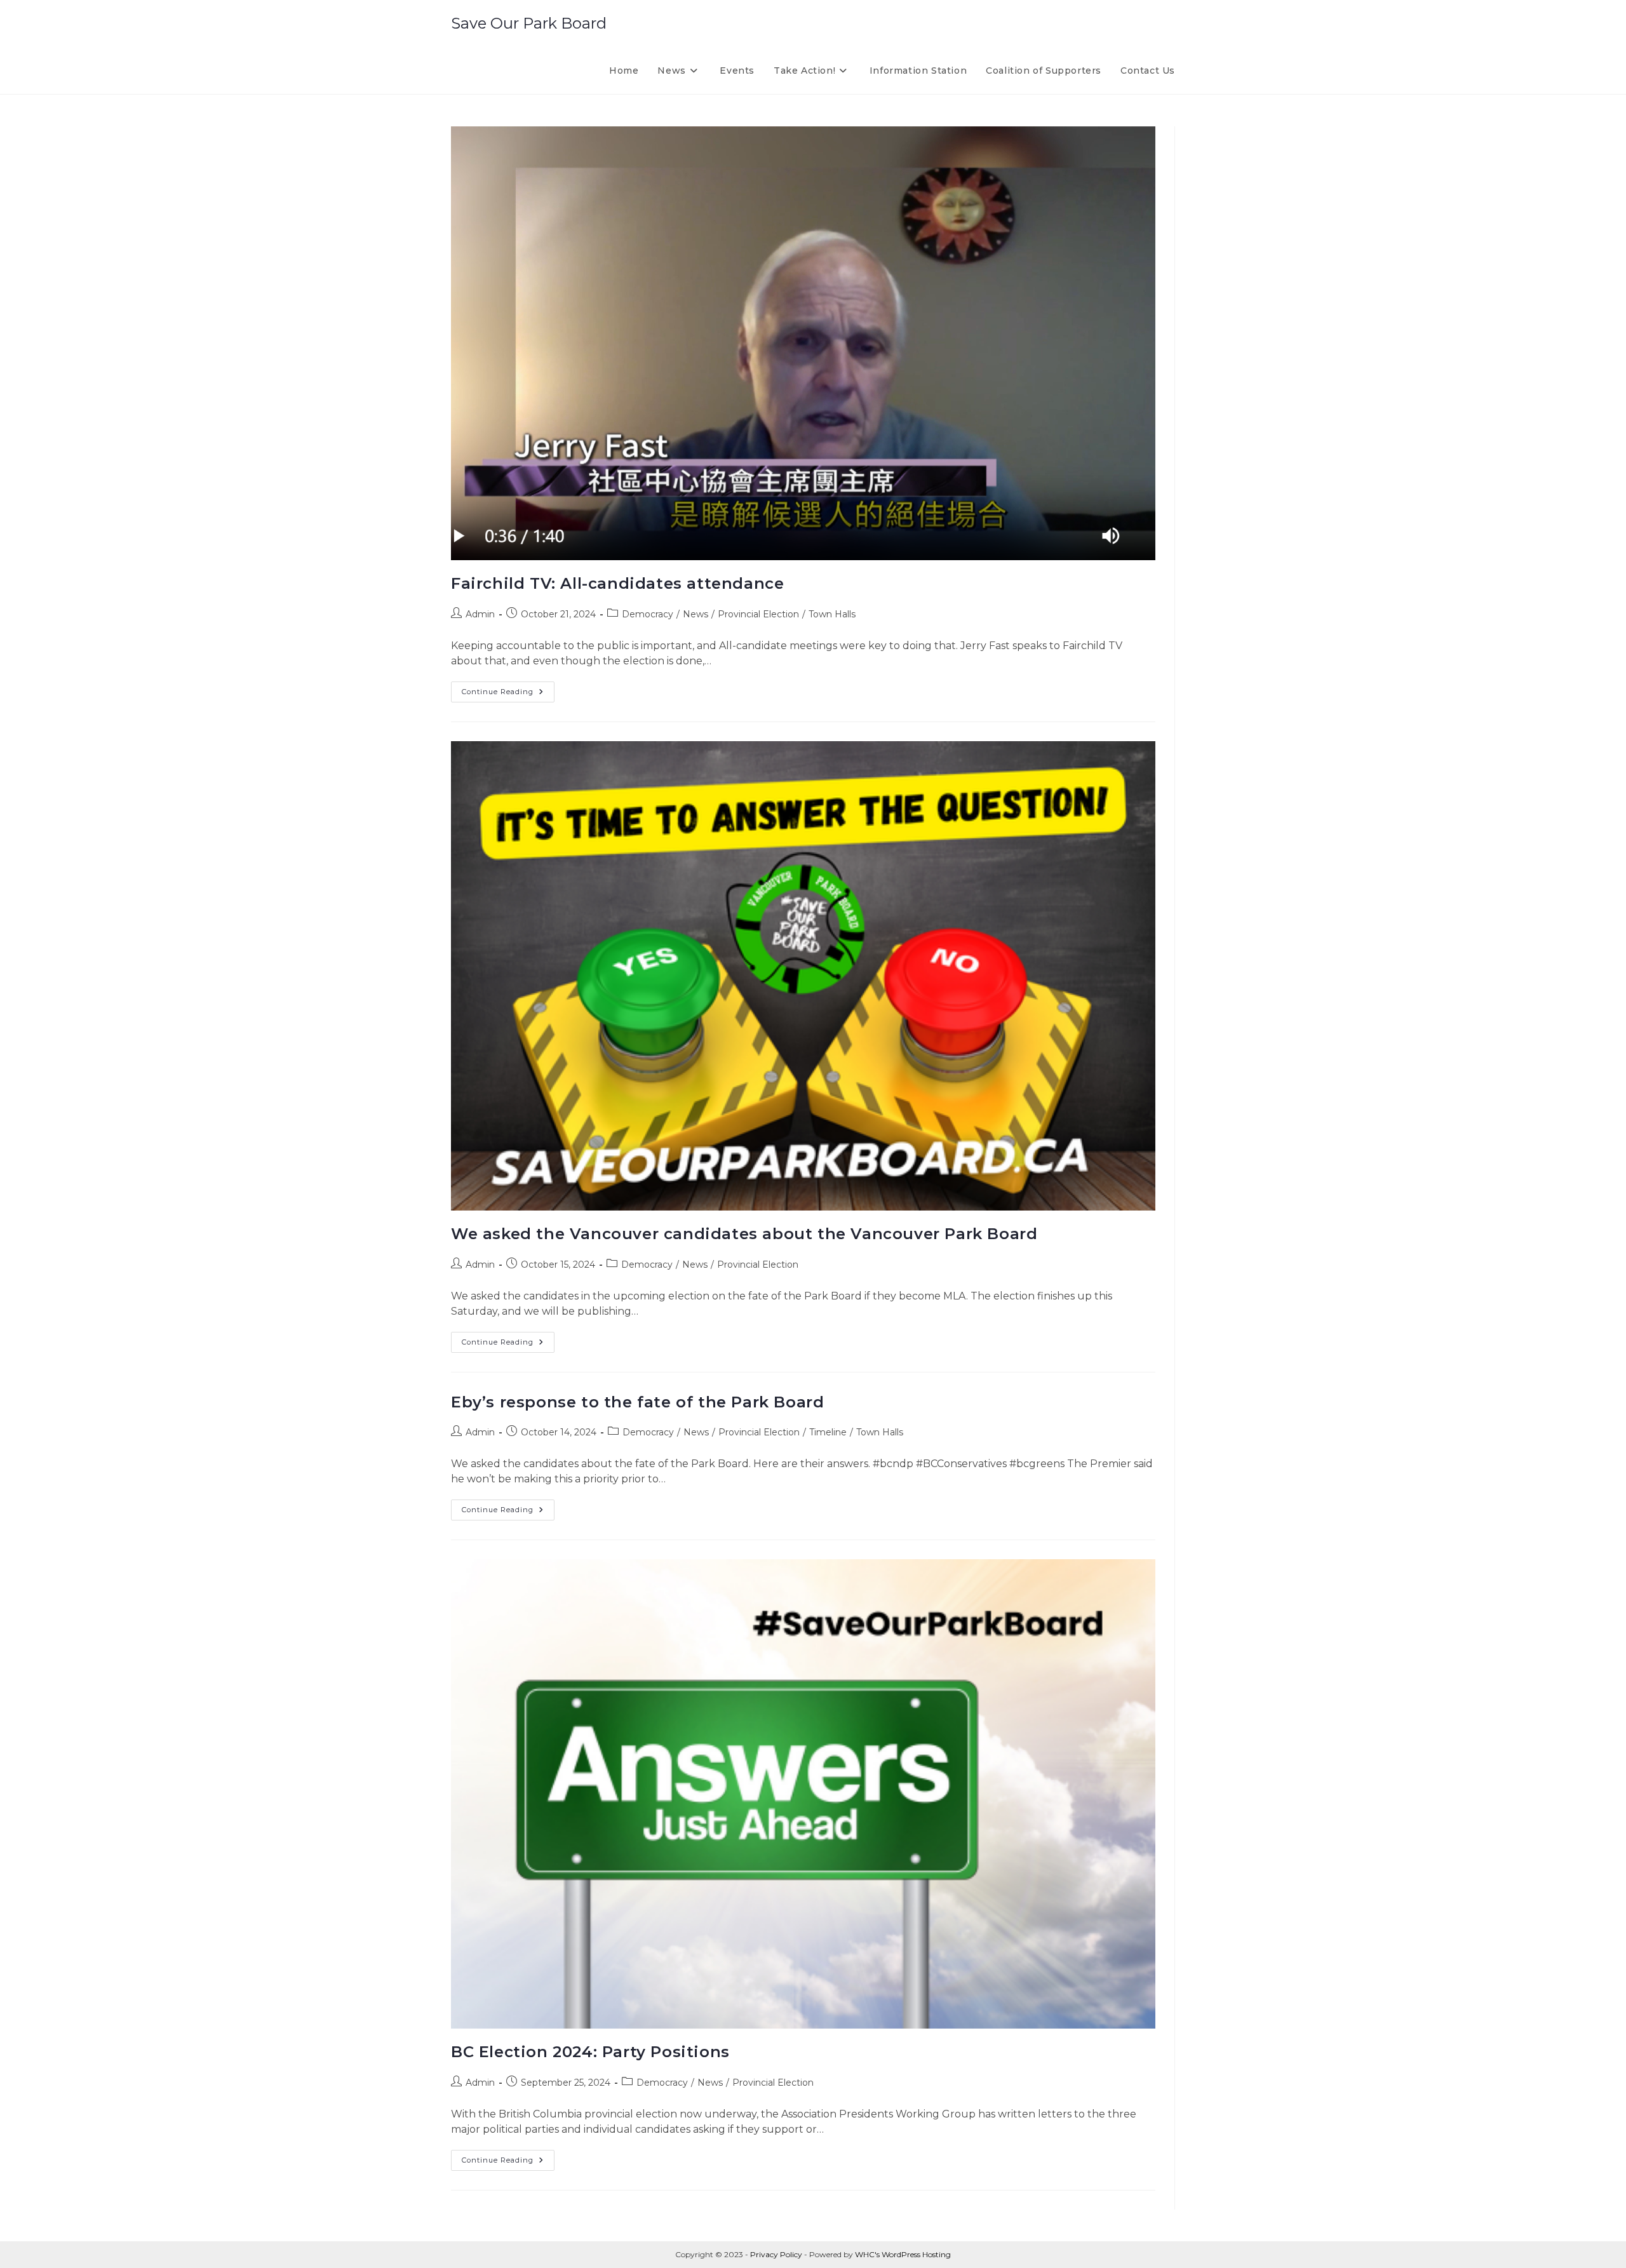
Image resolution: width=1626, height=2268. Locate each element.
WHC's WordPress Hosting (903, 2254)
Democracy (648, 614)
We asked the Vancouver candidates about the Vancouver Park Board (744, 1234)
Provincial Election (758, 614)
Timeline (828, 1432)
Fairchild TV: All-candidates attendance (617, 583)
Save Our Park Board (529, 23)
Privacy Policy (776, 2254)
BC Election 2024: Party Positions (590, 2052)
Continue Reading (508, 694)
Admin (480, 614)
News (695, 614)
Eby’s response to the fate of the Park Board (637, 1402)
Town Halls (832, 614)
